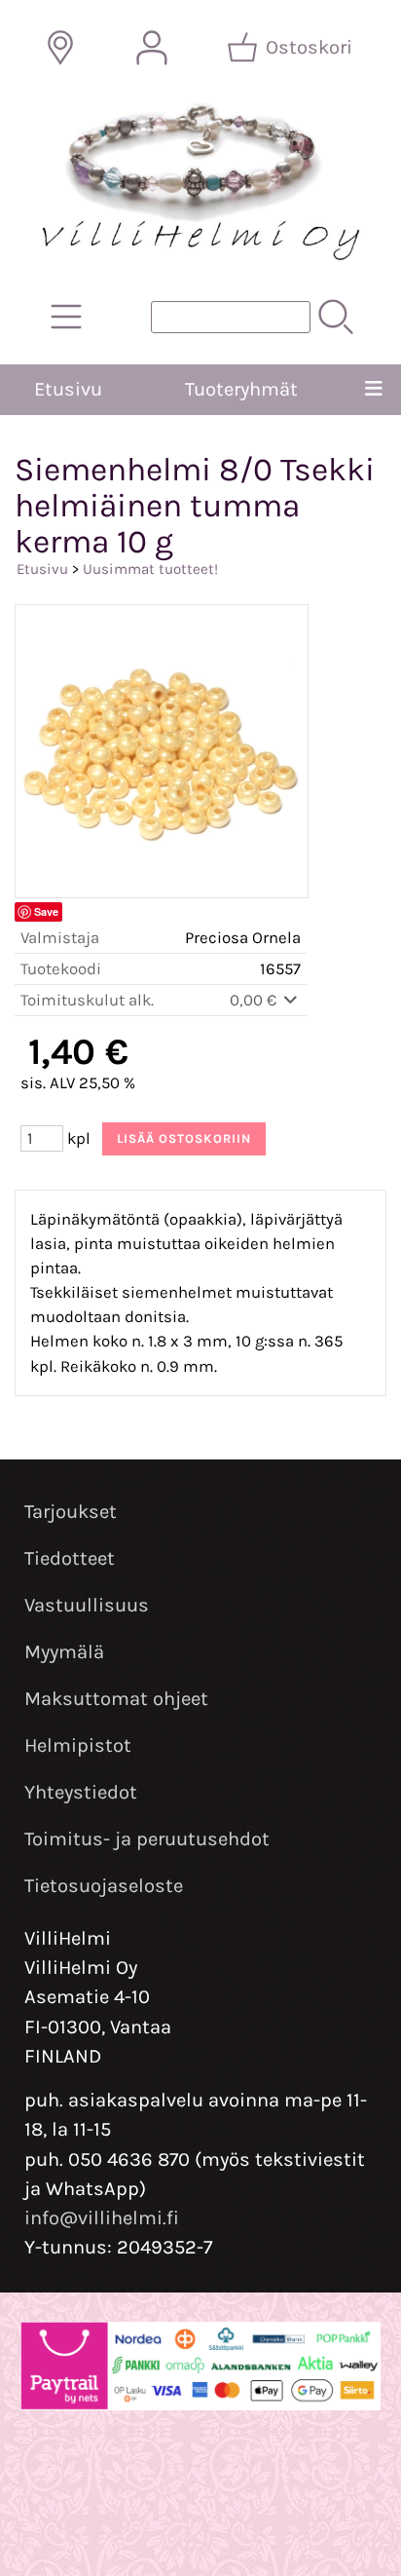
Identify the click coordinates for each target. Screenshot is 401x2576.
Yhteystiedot (81, 1792)
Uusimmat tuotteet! (150, 569)
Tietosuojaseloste (104, 1886)
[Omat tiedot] (152, 48)
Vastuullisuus (87, 1605)
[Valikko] (374, 390)
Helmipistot (78, 1745)
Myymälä (64, 1652)
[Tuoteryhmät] (66, 317)
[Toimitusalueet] (60, 48)
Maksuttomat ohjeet (116, 1699)
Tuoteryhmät (241, 389)
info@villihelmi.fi (102, 2218)
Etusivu (68, 389)
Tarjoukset (71, 1512)
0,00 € (255, 1000)
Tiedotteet (70, 1558)
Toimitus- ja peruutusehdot (147, 1839)
